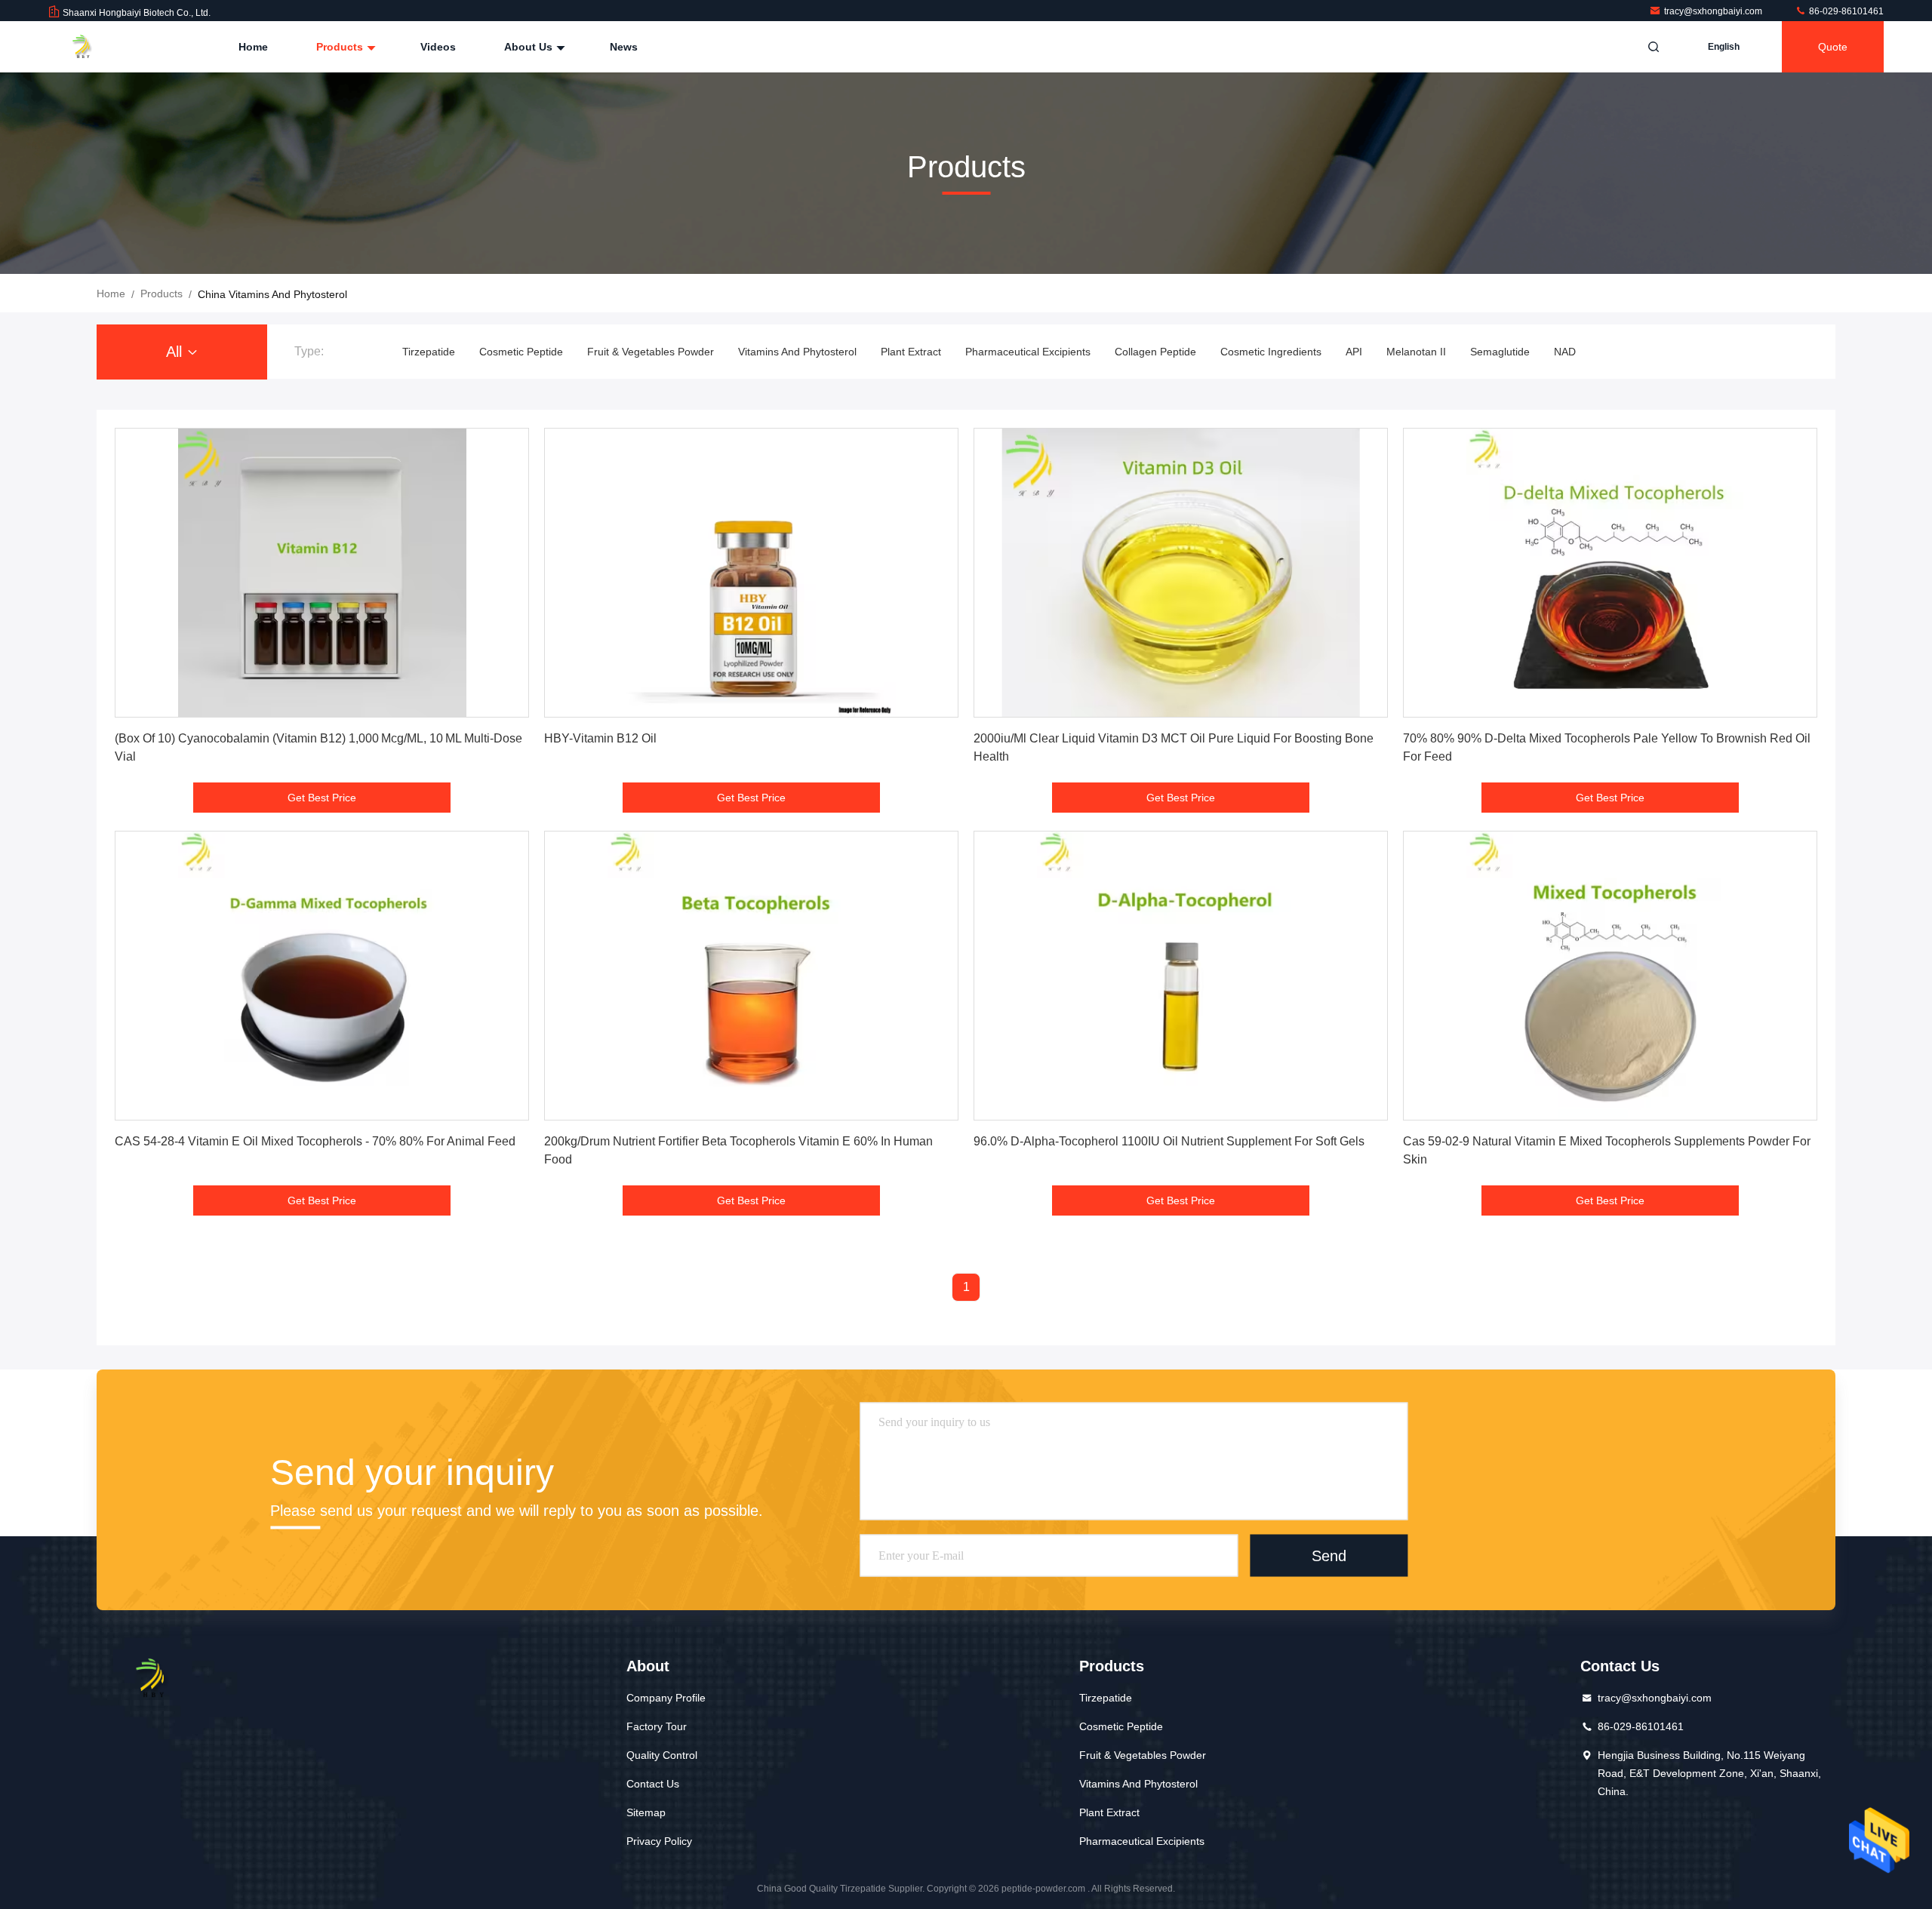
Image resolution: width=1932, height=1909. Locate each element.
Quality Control (662, 1755)
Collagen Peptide (1155, 352)
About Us (530, 47)
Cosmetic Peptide (521, 352)
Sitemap (646, 1812)
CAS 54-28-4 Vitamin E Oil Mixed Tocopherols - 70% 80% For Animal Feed (315, 1141)
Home (253, 47)
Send (1329, 1556)
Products (341, 47)
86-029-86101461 (1845, 11)
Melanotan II (1416, 352)
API (1354, 352)
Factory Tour (657, 1726)
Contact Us (653, 1784)
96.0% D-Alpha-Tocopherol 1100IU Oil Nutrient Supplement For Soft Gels (1169, 1141)
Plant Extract (911, 352)
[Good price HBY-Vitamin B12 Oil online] (751, 573)
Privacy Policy (659, 1841)
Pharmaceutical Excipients (1028, 352)
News (624, 47)
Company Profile (666, 1698)
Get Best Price (322, 798)
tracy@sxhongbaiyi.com (1714, 11)
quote (1833, 47)
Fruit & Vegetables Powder (651, 352)
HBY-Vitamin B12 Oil (600, 738)
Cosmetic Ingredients (1271, 352)
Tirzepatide (429, 352)
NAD (1565, 352)
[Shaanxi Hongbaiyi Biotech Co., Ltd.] (96, 47)
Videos (438, 47)
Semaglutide (1500, 352)
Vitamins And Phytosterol (797, 352)
